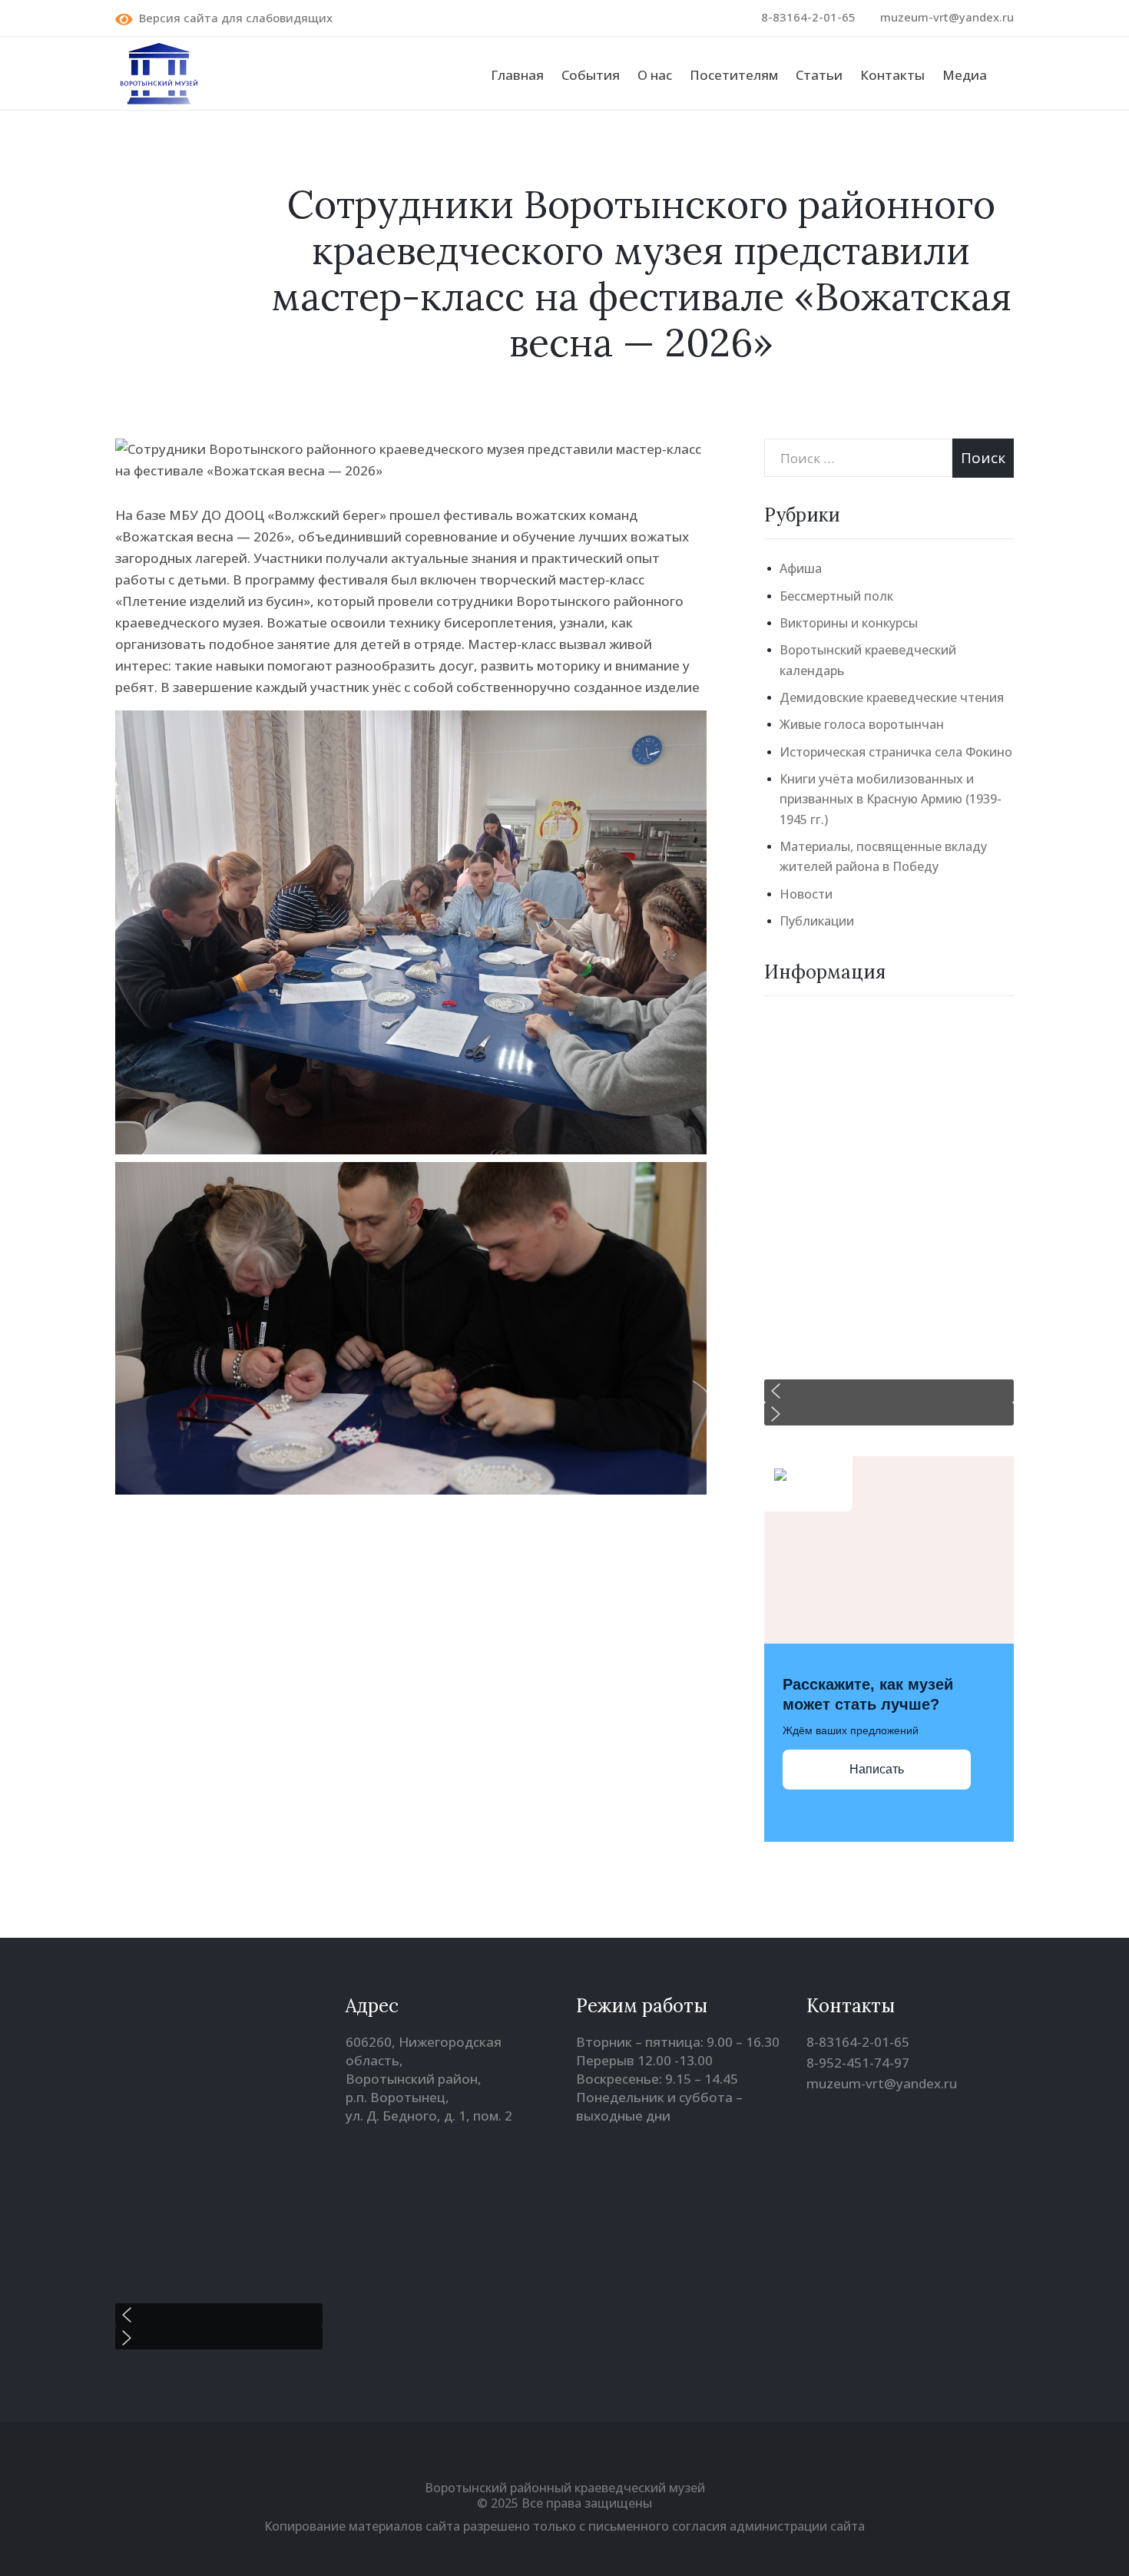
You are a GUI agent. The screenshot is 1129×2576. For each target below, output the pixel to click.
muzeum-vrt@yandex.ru (947, 17)
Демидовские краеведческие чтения (892, 697)
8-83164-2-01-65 (808, 17)
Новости (806, 894)
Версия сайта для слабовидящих (233, 18)
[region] (889, 1220)
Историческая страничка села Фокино (896, 752)
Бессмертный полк (836, 596)
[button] (889, 1391)
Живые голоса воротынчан (862, 724)
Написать (877, 1769)
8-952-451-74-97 (858, 2063)
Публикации (817, 921)
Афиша (801, 568)
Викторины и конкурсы (849, 623)
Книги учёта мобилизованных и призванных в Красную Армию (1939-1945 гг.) (891, 799)
